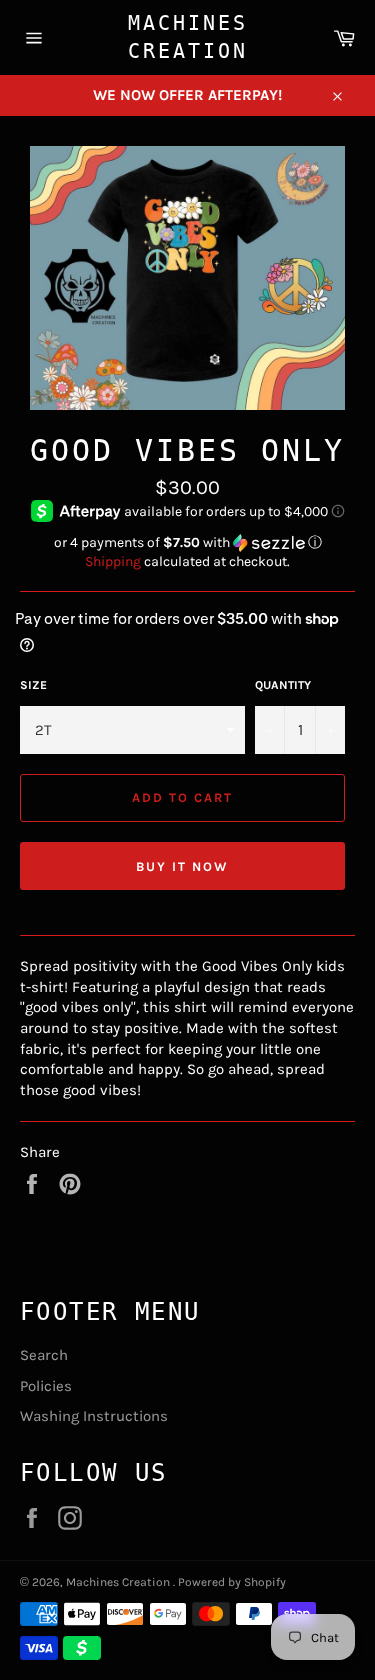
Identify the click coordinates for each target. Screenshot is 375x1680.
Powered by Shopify (232, 1582)
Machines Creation (188, 37)
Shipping (113, 561)
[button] (187, 543)
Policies (46, 1386)
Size (33, 685)
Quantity (283, 685)
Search (44, 1355)
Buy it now (182, 866)
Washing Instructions (94, 1416)
